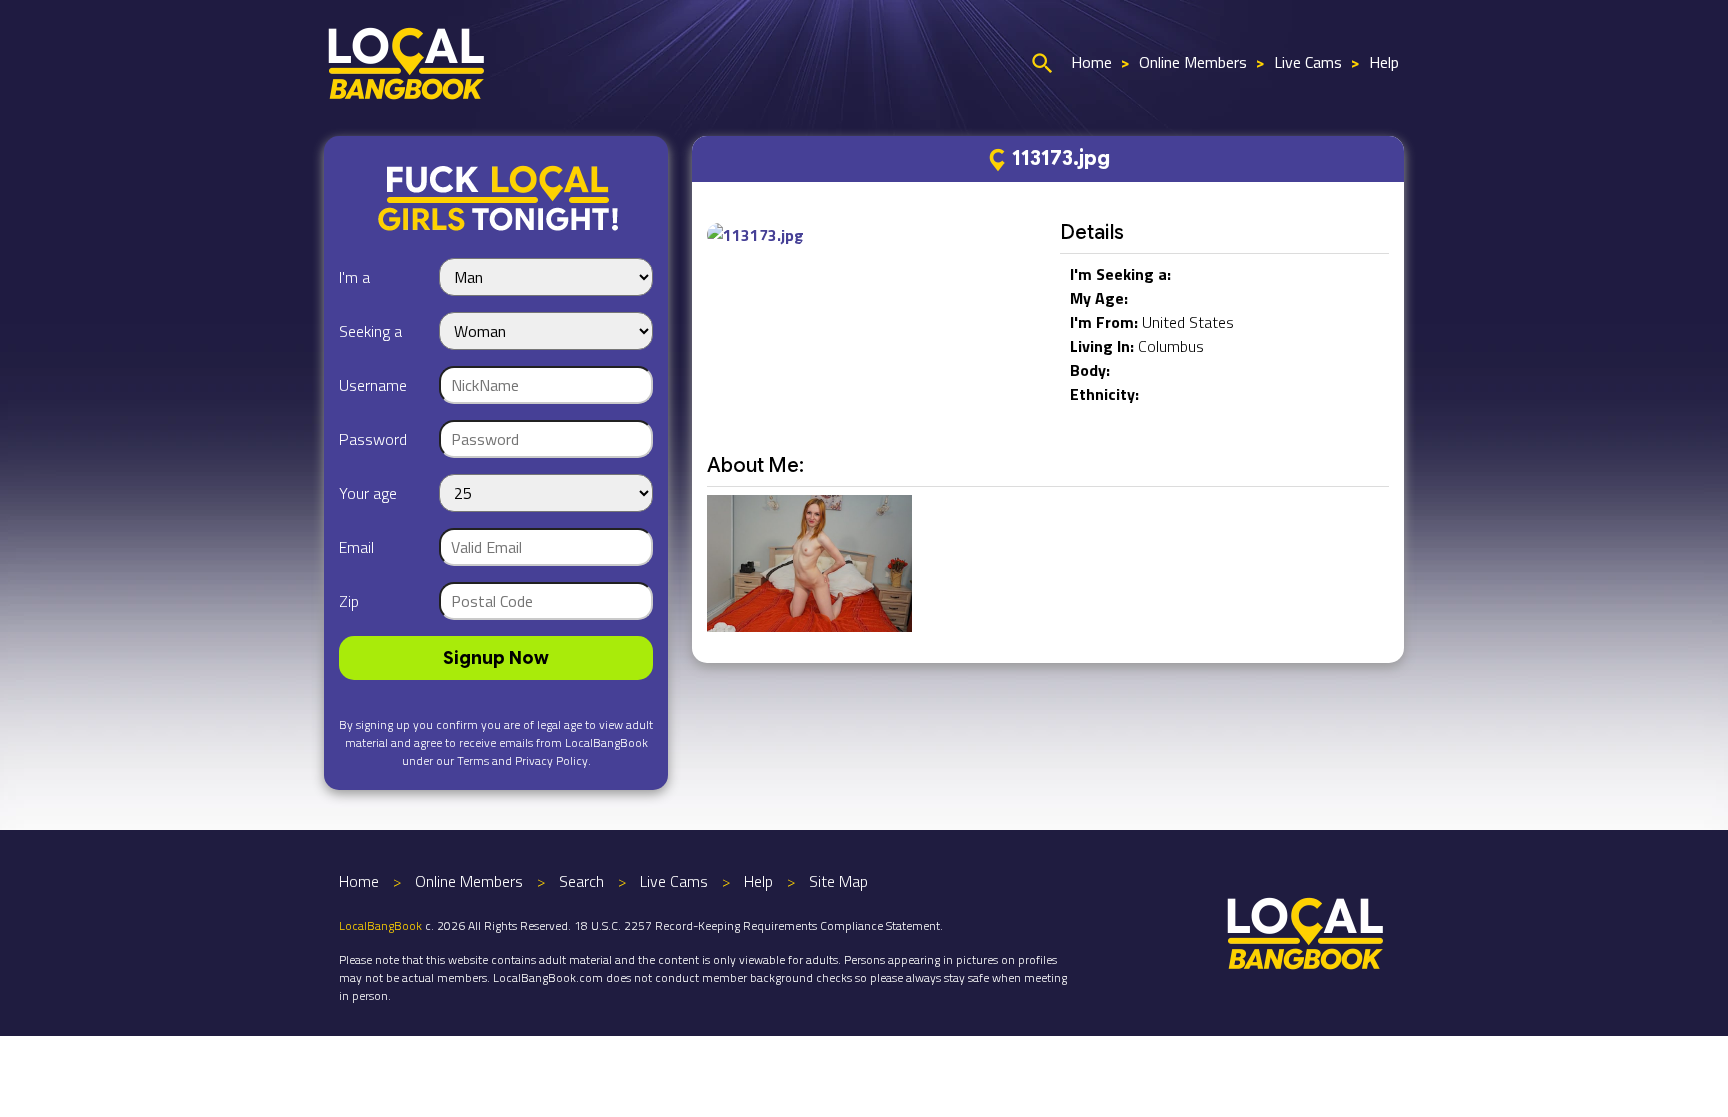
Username (373, 385)
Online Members (1193, 62)
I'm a (354, 277)
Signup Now (496, 658)
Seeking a (370, 331)
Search (581, 881)
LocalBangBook (380, 925)
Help (1384, 62)
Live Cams (1308, 62)
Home (1091, 62)
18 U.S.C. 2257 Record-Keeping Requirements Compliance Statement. (758, 925)
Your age (368, 493)
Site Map (838, 881)
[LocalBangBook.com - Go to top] (1306, 931)
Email (356, 547)
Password (373, 439)
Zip (349, 601)
